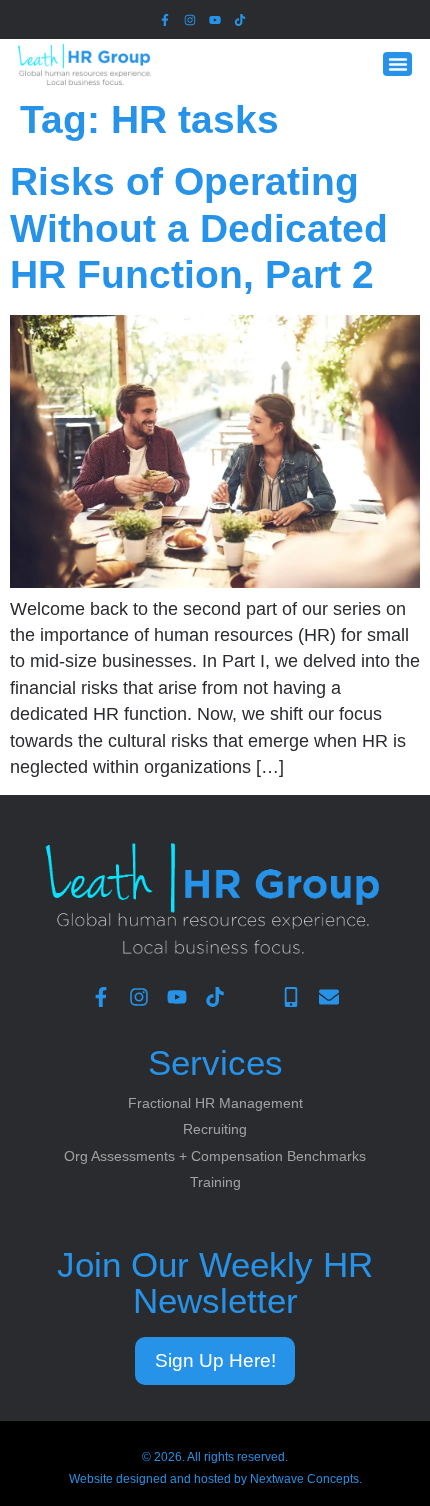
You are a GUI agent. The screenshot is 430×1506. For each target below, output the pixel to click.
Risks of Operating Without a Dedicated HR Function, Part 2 (199, 228)
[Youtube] (214, 19)
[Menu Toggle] (398, 64)
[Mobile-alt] (291, 997)
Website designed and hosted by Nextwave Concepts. (215, 1479)
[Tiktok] (240, 19)
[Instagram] (189, 19)
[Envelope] (329, 997)
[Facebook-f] (164, 19)
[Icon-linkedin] (265, 19)
